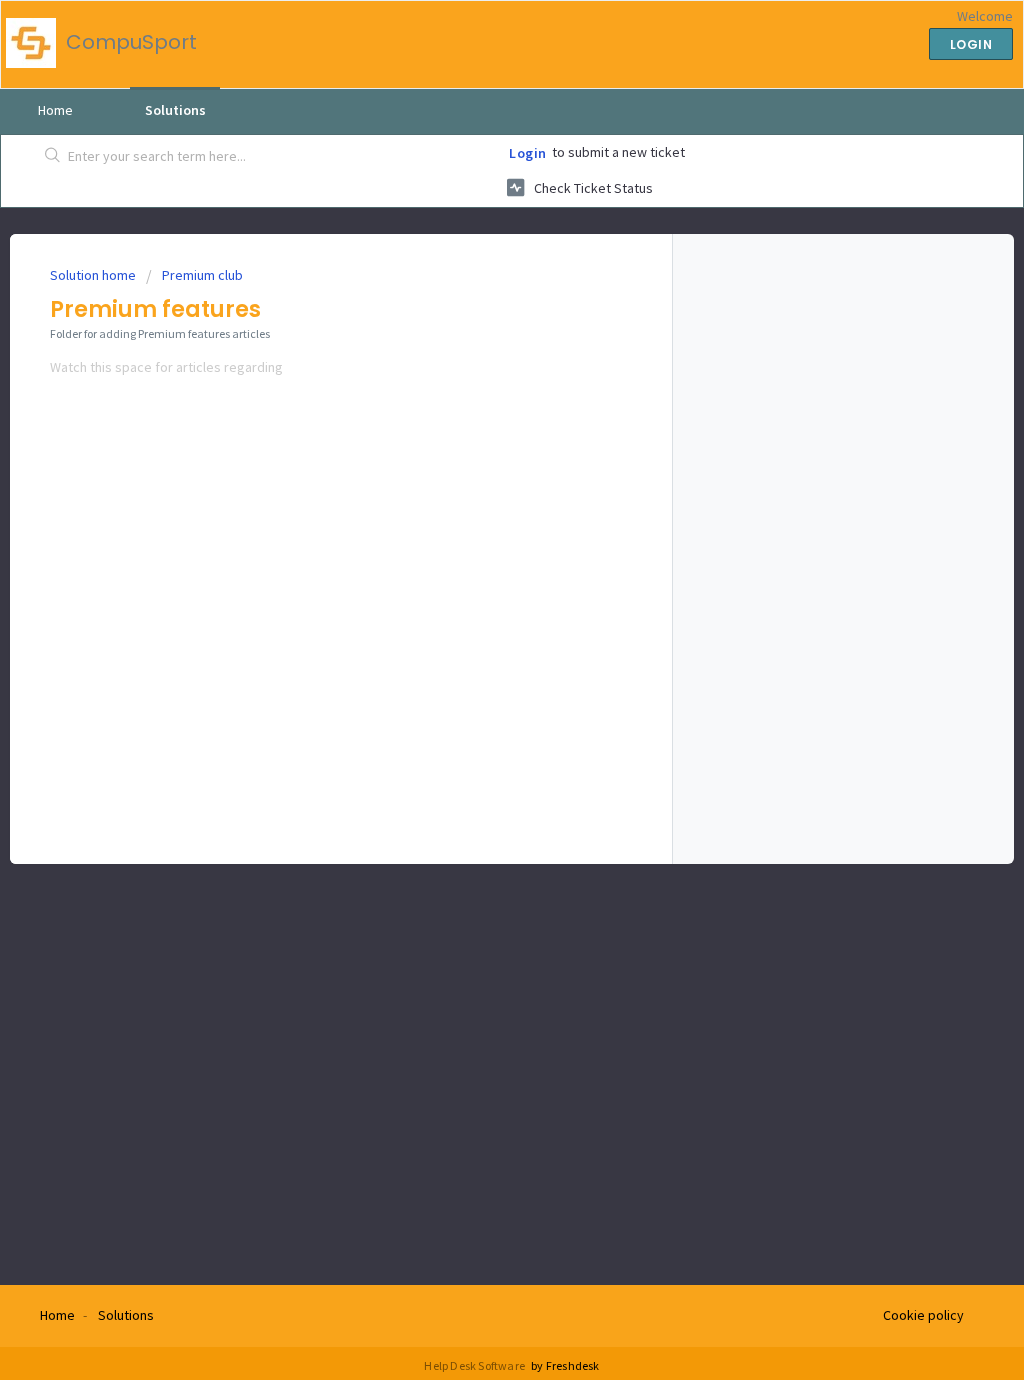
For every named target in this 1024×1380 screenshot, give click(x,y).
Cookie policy (923, 1315)
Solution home (94, 275)
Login (528, 153)
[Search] (53, 157)
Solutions (175, 110)
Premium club (202, 275)
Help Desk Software (475, 1365)
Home (55, 110)
